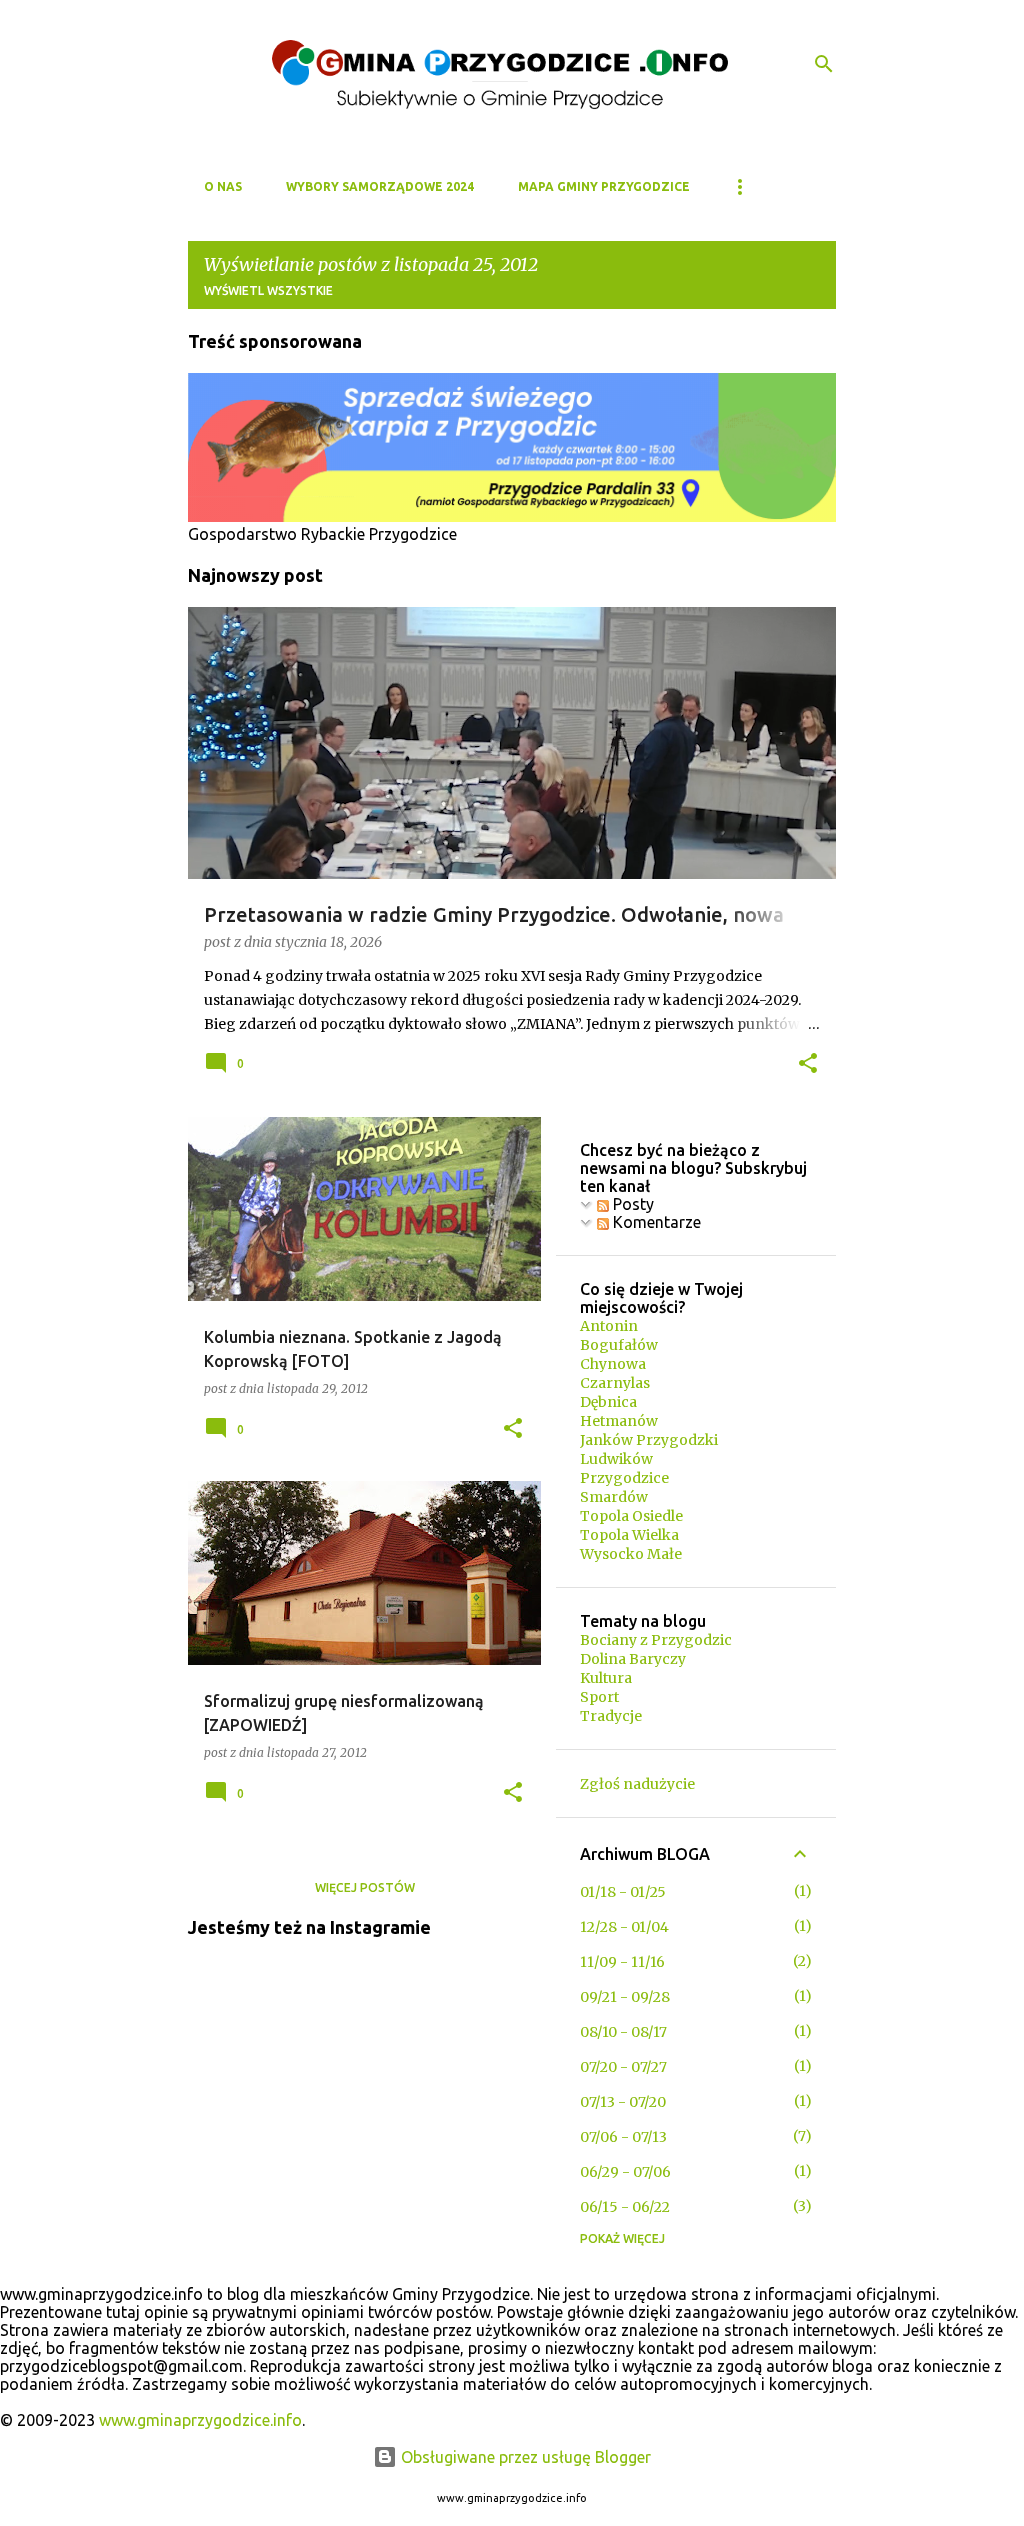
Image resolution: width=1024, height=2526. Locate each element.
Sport (599, 1697)
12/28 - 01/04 (624, 1927)
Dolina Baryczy (633, 1659)
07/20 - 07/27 (623, 2067)
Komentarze (655, 1222)
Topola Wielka (629, 1535)
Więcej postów (365, 1887)
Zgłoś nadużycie (637, 1784)
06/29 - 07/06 (625, 2172)
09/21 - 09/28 (625, 1997)
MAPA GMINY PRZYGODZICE (604, 186)
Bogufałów (619, 1345)
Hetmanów (619, 1421)
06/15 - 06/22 (625, 2207)
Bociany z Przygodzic (656, 1640)
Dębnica (608, 1402)
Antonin (609, 1326)
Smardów (614, 1497)
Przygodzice (624, 1478)
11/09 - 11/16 (622, 1962)
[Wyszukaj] (824, 64)
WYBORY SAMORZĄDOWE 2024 (380, 186)
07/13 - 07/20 (623, 2102)
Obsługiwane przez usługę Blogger (524, 2457)
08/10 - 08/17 (623, 2032)
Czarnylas (615, 1383)
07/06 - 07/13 (623, 2137)
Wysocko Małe (631, 1554)
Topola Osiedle (631, 1516)
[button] (808, 1065)
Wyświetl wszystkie (268, 290)
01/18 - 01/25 (623, 1892)
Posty (631, 1204)
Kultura (606, 1678)
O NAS (223, 186)
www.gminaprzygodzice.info (200, 2420)
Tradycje (611, 1716)
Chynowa (613, 1364)
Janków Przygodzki (649, 1440)
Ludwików (616, 1459)
